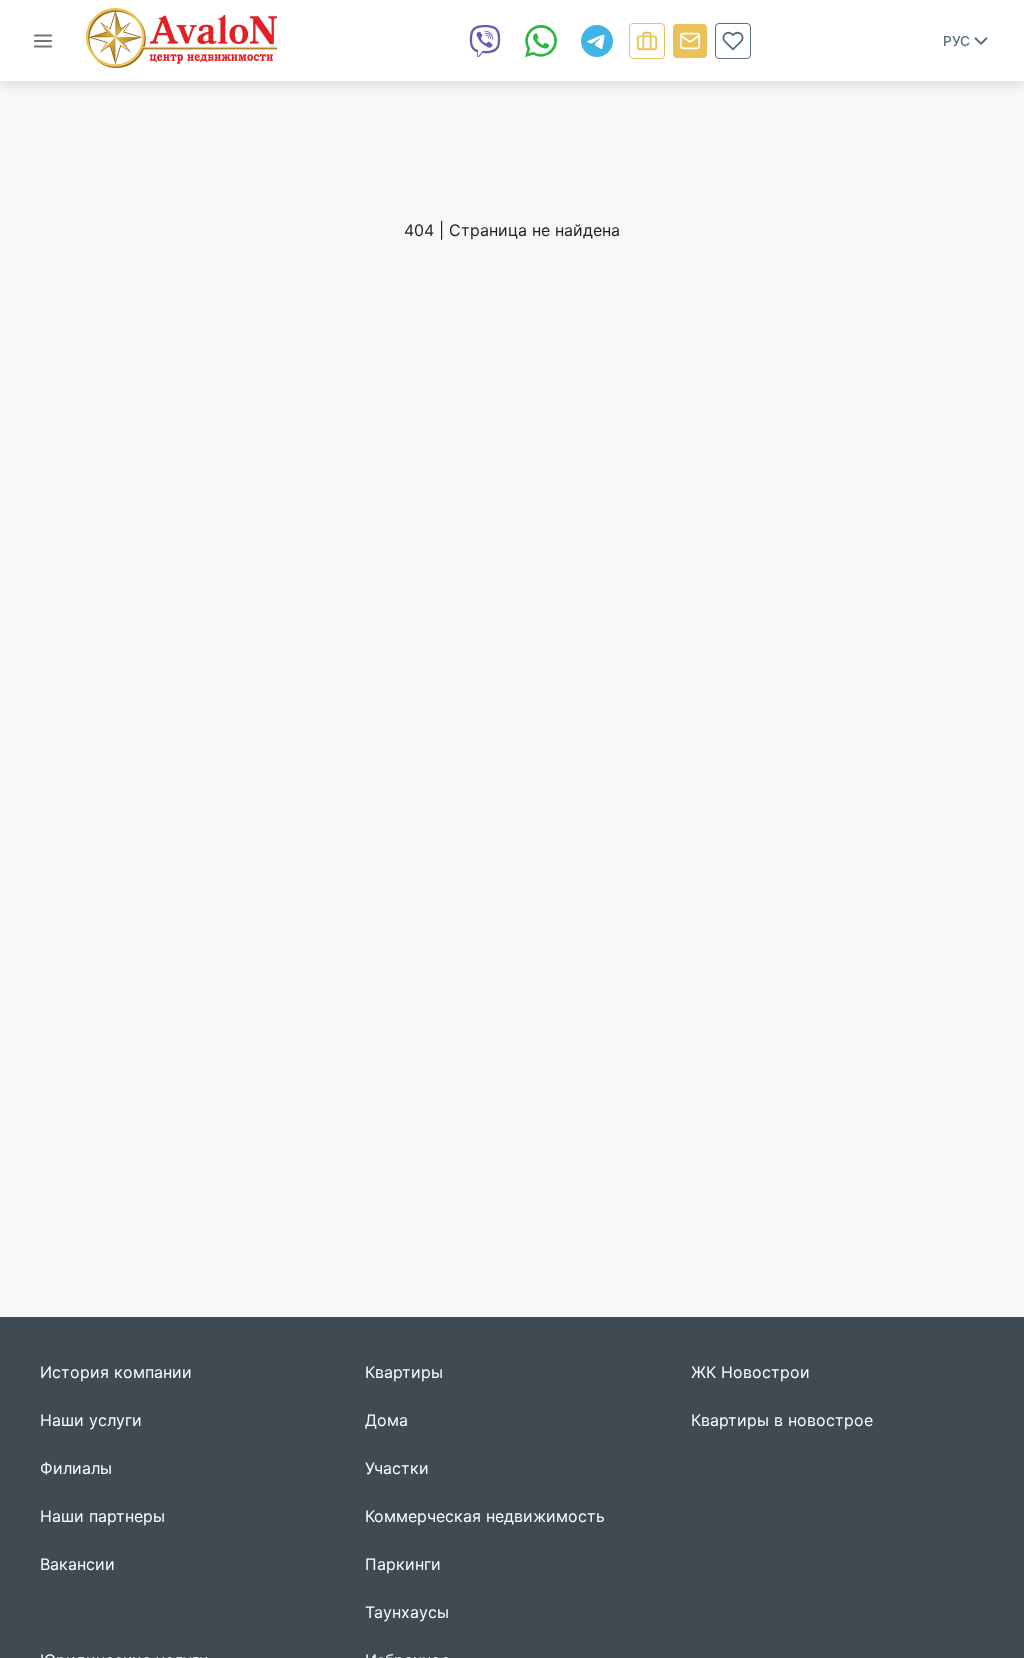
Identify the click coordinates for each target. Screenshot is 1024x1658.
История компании (116, 1372)
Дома (386, 1420)
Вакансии (77, 1564)
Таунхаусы (407, 1612)
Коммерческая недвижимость (485, 1516)
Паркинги (403, 1564)
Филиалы (76, 1468)
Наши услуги (91, 1420)
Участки (397, 1468)
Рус (956, 41)
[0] (733, 41)
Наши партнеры (102, 1516)
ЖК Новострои (750, 1372)
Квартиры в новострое (782, 1420)
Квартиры (404, 1372)
